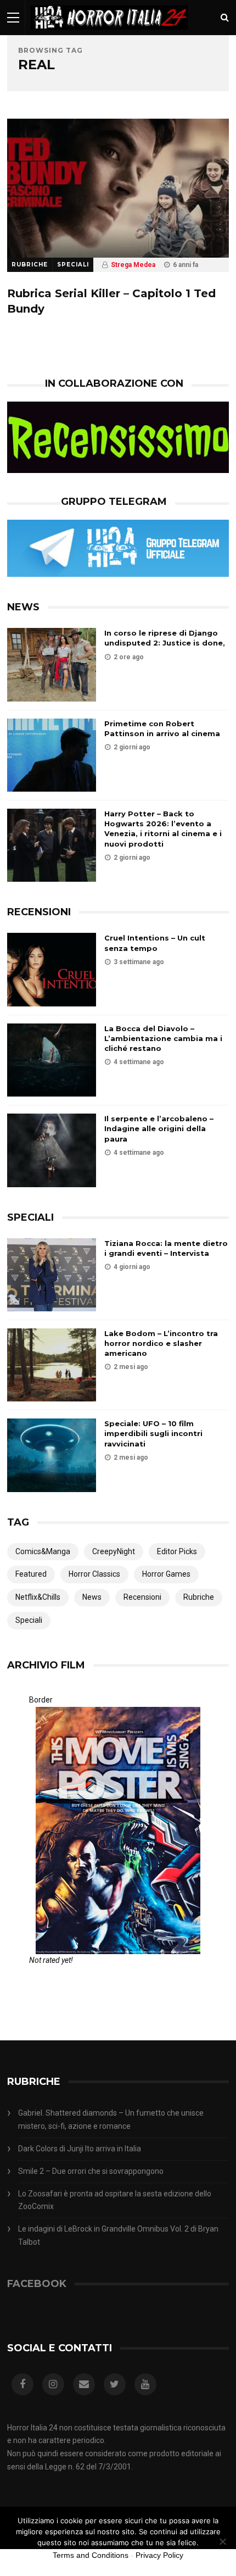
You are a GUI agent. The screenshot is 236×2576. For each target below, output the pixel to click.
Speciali (73, 265)
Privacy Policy (159, 2555)
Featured (31, 1574)
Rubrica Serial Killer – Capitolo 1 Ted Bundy (111, 301)
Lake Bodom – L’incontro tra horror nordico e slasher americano (161, 1343)
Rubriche (30, 265)
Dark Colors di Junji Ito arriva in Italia (80, 2149)
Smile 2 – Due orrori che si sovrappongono (91, 2171)
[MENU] (13, 17)
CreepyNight (114, 1551)
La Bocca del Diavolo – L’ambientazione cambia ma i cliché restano (163, 1038)
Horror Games (166, 1574)
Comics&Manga (43, 1551)
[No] (222, 2541)
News (92, 1597)
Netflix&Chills (38, 1597)
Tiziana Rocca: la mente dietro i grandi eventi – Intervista (166, 1248)
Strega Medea (133, 265)
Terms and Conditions (91, 2555)
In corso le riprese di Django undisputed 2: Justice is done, (165, 638)
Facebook (37, 2284)
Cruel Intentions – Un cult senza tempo (155, 943)
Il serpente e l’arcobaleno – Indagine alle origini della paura (159, 1128)
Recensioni (142, 1597)
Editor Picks (177, 1551)
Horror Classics (94, 1574)
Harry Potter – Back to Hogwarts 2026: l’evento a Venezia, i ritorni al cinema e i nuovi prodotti (163, 829)
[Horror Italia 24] (109, 32)
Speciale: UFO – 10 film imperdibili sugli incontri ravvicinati (153, 1433)
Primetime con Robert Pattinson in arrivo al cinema (162, 728)
